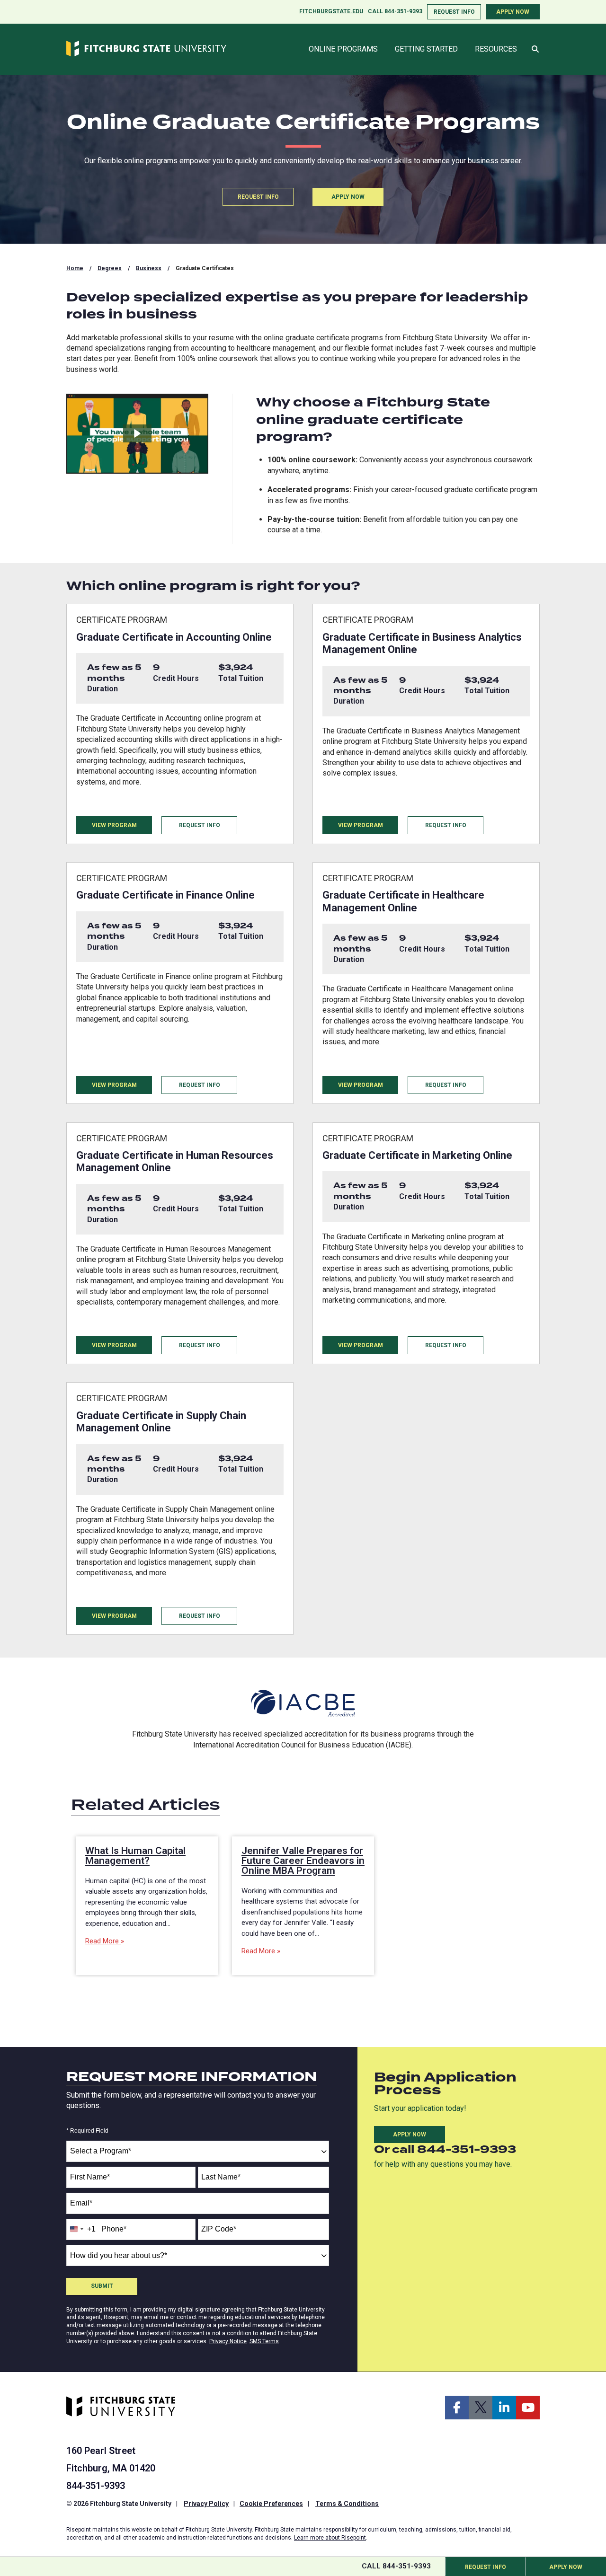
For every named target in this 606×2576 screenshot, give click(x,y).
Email (81, 2203)
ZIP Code (219, 2229)
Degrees (110, 268)
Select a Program (101, 2151)
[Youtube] (528, 2408)
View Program (114, 825)
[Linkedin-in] (504, 2408)
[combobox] (198, 2151)
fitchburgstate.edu (331, 11)
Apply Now (513, 12)
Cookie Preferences (271, 2504)
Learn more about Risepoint (330, 2538)
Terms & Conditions (347, 2504)
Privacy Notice (228, 2341)
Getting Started (426, 49)
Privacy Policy (206, 2504)
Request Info (454, 12)
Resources (496, 49)
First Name (90, 2177)
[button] (535, 50)
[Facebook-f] (457, 2408)
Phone (114, 2229)
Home (75, 268)
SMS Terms (264, 2341)
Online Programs (343, 49)
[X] (481, 2408)
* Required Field (87, 2131)
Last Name (221, 2177)
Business (149, 268)
